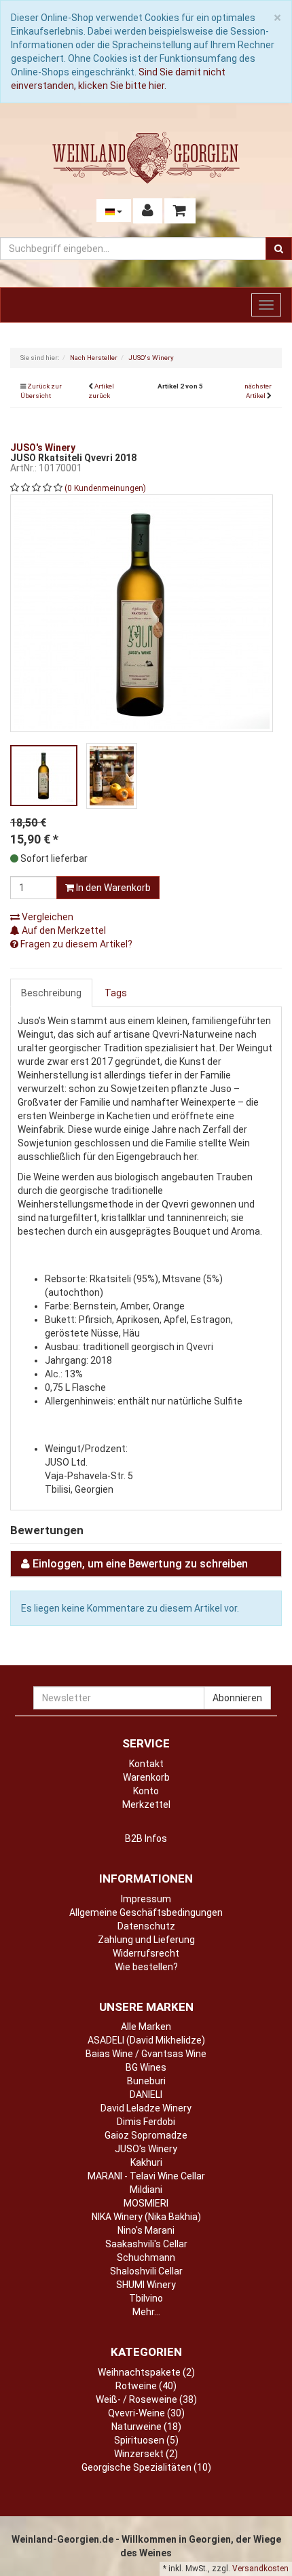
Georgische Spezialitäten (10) (146, 2467)
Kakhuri (146, 2162)
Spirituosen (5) (146, 2440)
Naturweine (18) (146, 2427)
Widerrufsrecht (146, 1953)
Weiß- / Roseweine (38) (146, 2399)
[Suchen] (279, 249)
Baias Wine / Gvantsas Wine (146, 2054)
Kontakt (146, 1764)
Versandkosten (260, 2569)
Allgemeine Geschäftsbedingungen (146, 1912)
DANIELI (146, 2094)
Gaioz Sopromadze (146, 2135)
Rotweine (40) (146, 2386)
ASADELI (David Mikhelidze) (146, 2040)
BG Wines (146, 2067)
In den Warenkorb (112, 888)
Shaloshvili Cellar (146, 2271)
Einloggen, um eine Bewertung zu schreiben (140, 1564)
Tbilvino (146, 2298)
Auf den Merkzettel (63, 930)
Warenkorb (146, 1777)
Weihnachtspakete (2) (146, 2372)
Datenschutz (146, 1926)
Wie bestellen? (146, 1967)
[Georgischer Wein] (146, 158)
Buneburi (146, 2081)
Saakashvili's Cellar (146, 2244)
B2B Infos (146, 1838)
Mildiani (146, 2190)
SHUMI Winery (146, 2285)
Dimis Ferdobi (146, 2122)
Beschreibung (51, 993)
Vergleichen (47, 917)
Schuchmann (146, 2257)
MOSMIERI (146, 2203)
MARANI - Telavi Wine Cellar (146, 2176)
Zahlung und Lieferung (146, 1940)
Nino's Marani (146, 2230)
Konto (146, 1791)
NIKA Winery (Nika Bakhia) (146, 2217)
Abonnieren (237, 1698)
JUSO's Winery (146, 2149)
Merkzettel (146, 1804)
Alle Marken (146, 2027)
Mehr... (146, 2312)
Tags (116, 993)
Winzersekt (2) (146, 2454)
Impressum (146, 1899)
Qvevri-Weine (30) (146, 2413)
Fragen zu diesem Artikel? (75, 944)
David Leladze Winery (146, 2108)
